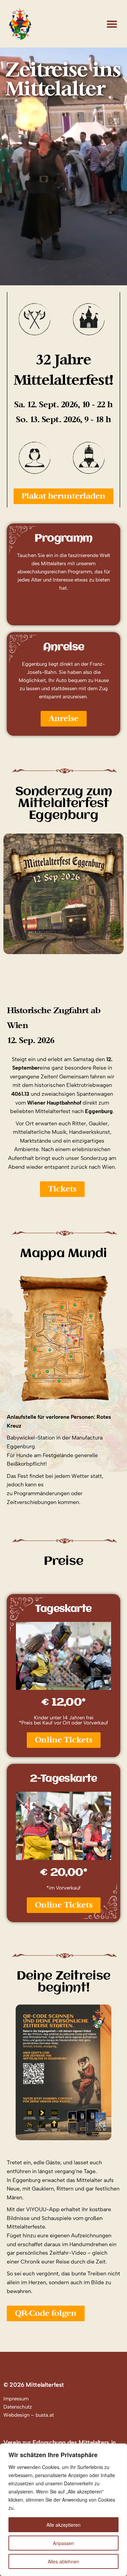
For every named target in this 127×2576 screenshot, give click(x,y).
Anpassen (63, 2543)
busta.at (45, 2415)
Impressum (16, 2399)
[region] (63, 2510)
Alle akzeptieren (63, 2525)
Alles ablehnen (63, 2561)
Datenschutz (18, 2407)
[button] (112, 24)
